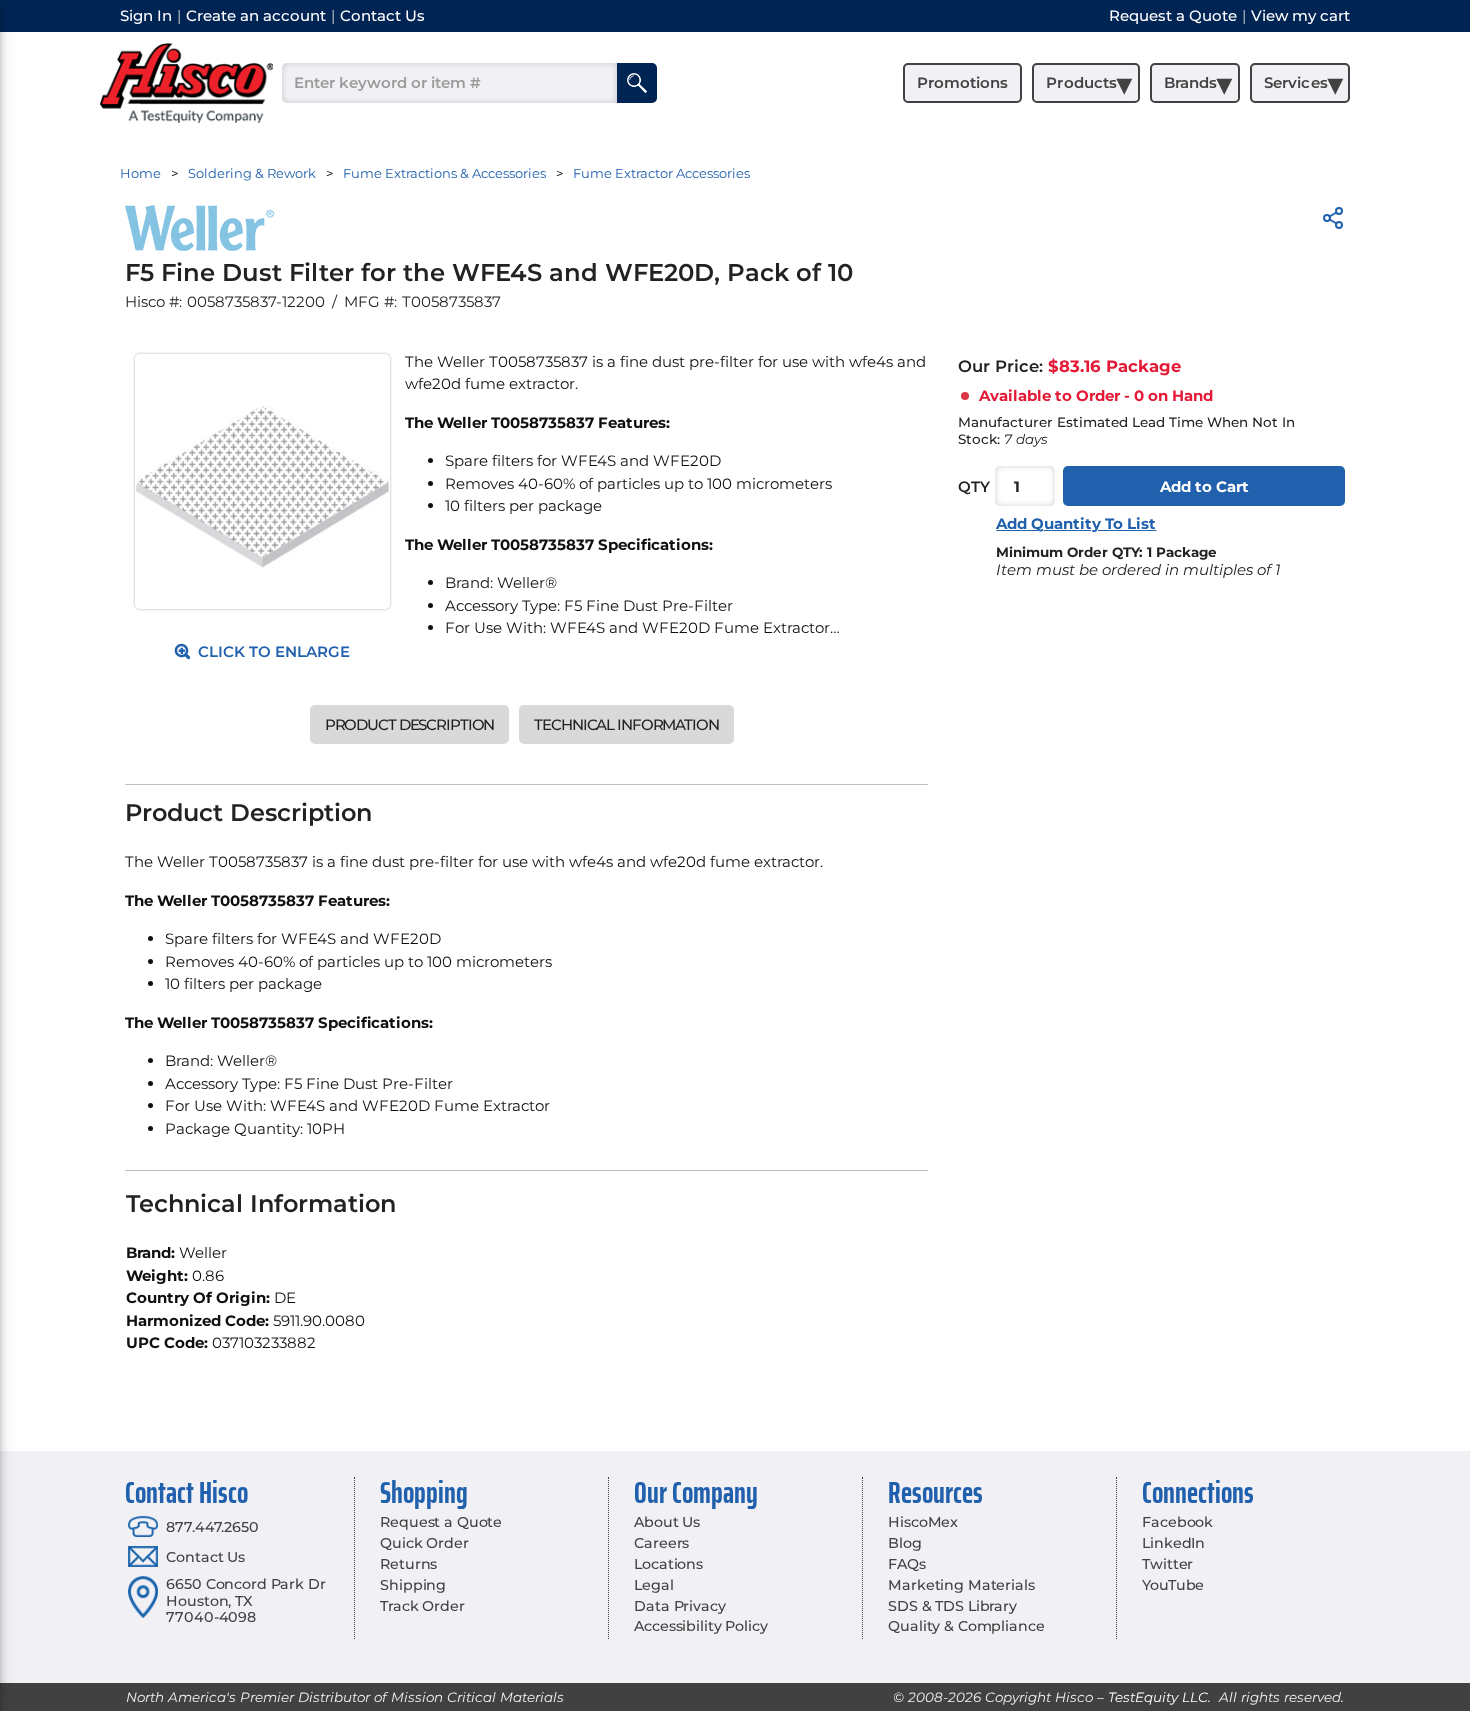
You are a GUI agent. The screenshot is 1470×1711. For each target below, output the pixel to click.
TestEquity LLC (1158, 1697)
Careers (661, 1543)
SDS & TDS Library (952, 1606)
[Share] (1333, 221)
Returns (408, 1564)
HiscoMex (923, 1522)
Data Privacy (679, 1606)
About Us (667, 1522)
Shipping (413, 1585)
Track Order (422, 1606)
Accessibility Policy (700, 1626)
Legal (653, 1585)
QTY (974, 486)
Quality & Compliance (966, 1626)
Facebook (1177, 1522)
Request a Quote (441, 1522)
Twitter (1167, 1564)
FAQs (906, 1564)
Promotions (962, 82)
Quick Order (424, 1543)
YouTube (1173, 1585)
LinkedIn (1173, 1543)
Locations (668, 1564)
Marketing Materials (961, 1585)
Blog (904, 1543)
